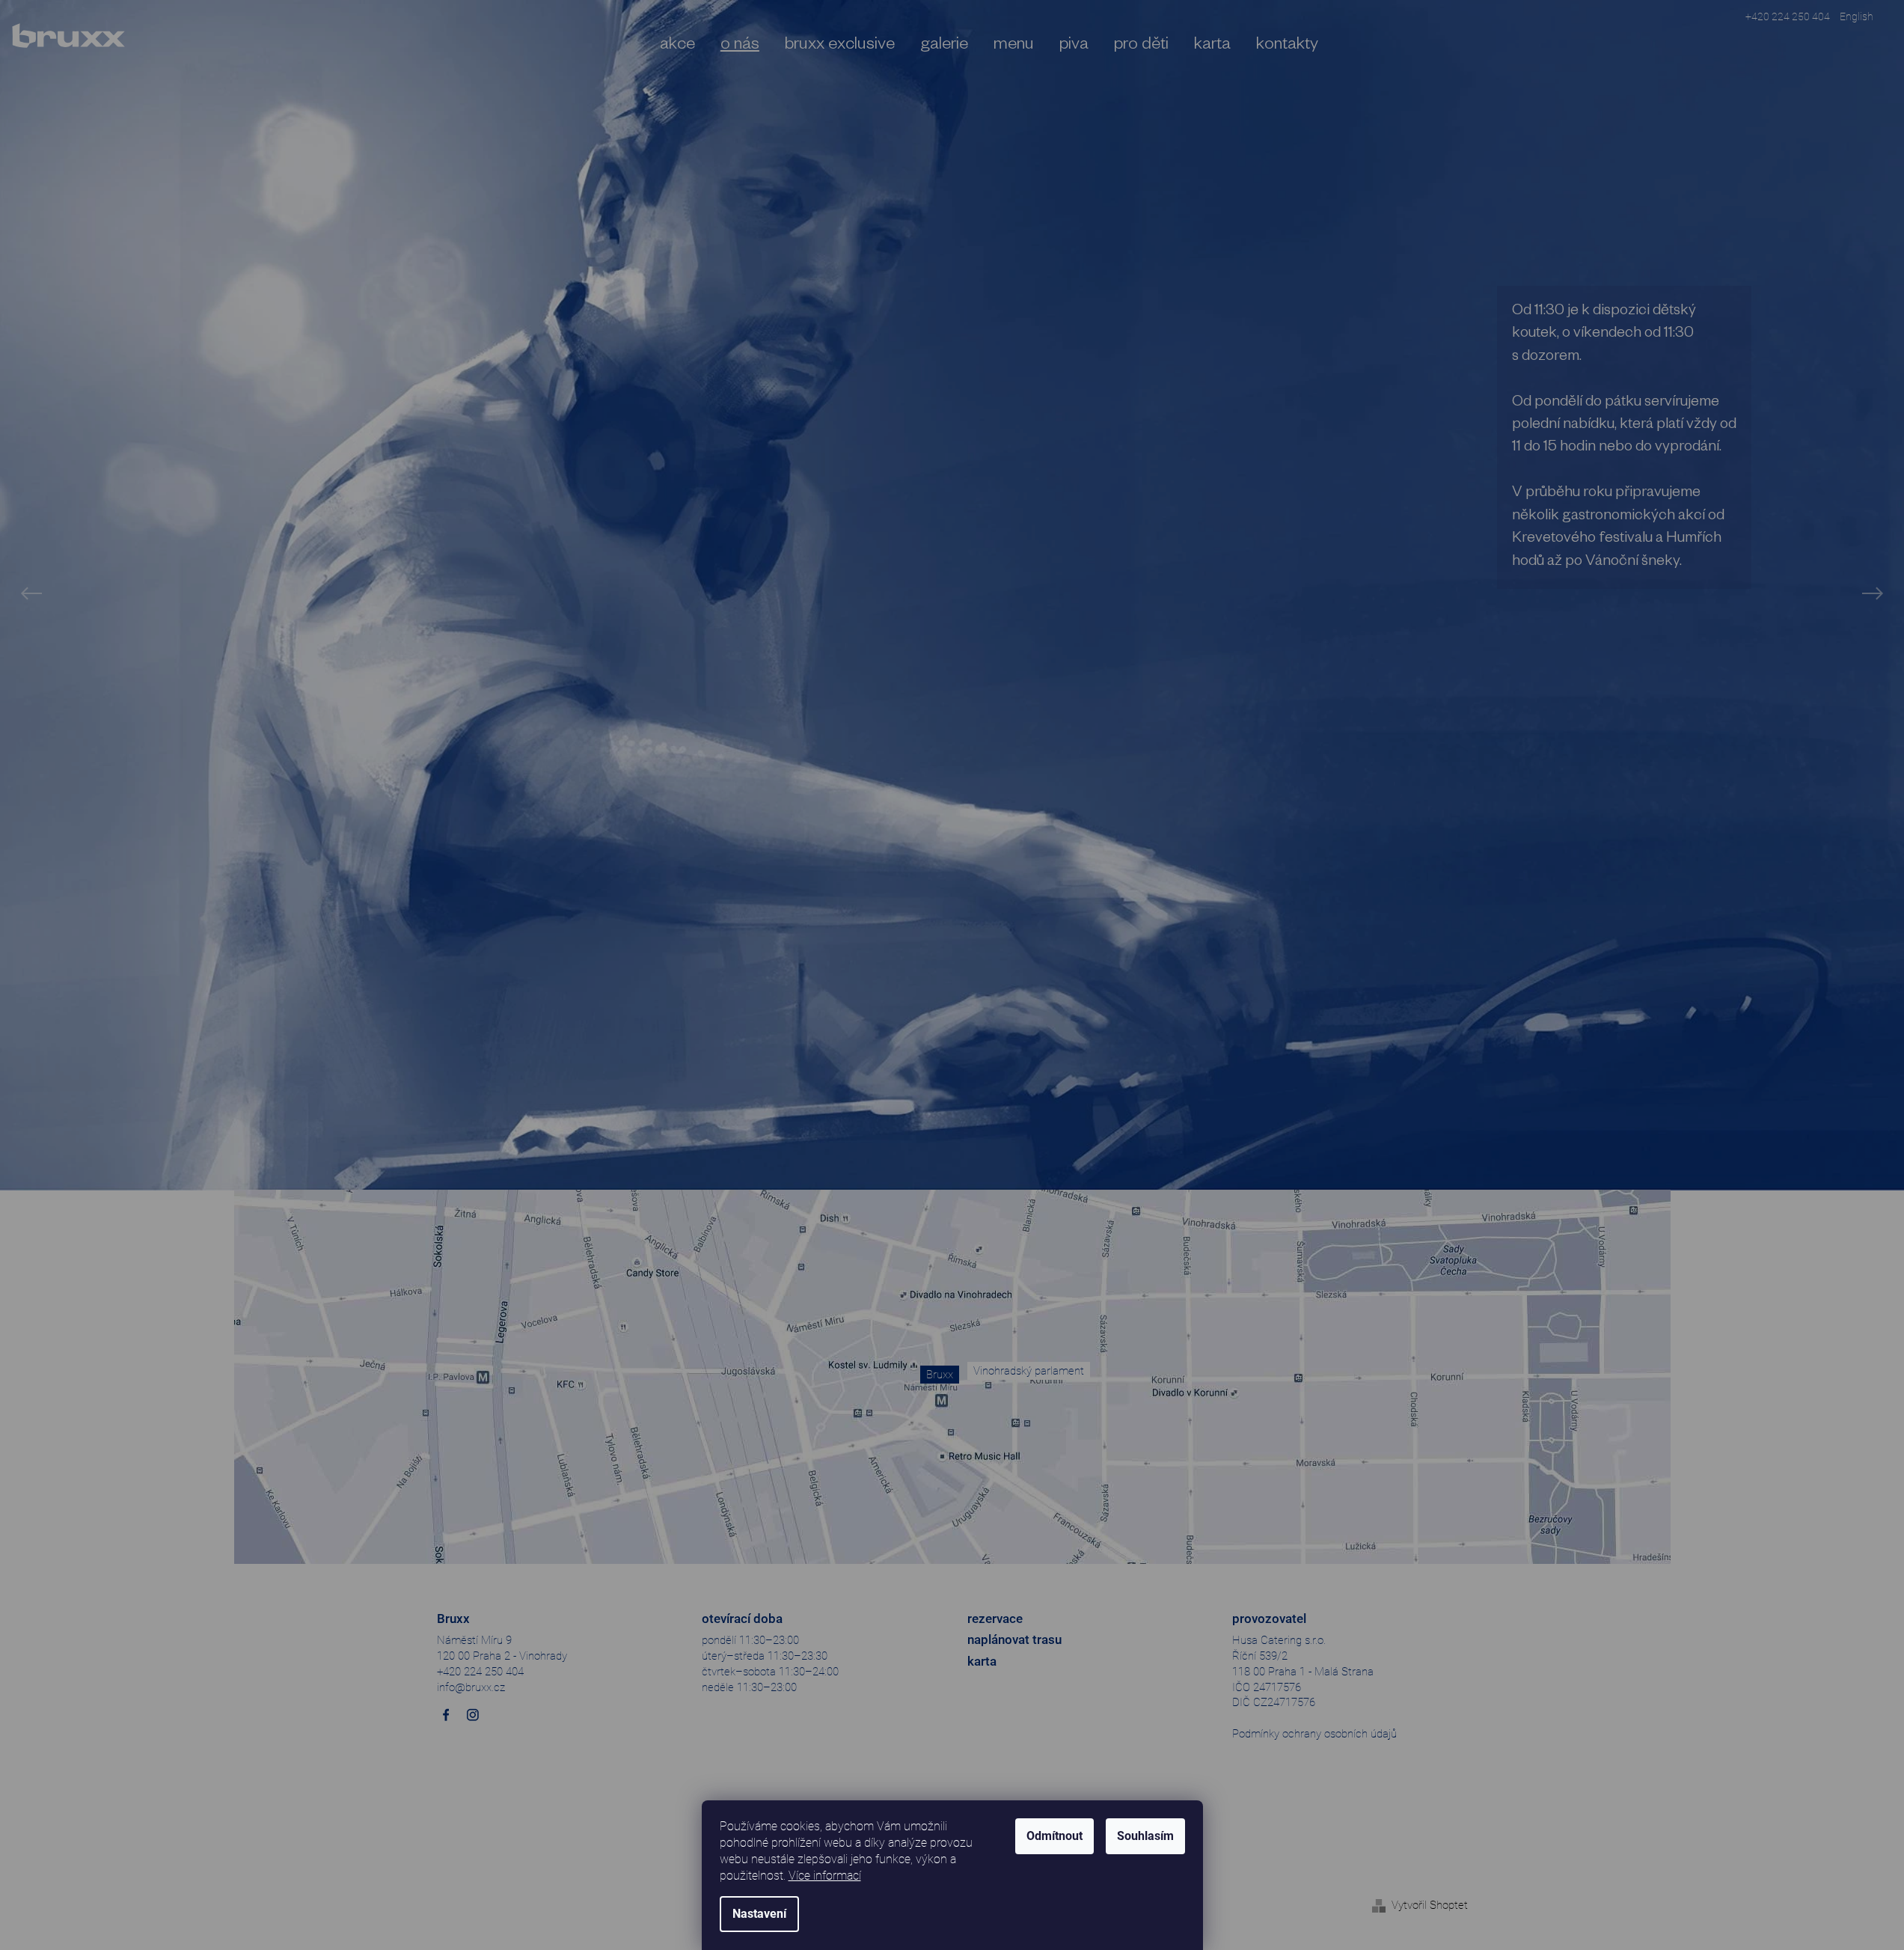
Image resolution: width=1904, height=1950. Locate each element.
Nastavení (759, 1914)
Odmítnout (1054, 1836)
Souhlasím (1145, 1836)
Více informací (825, 1876)
